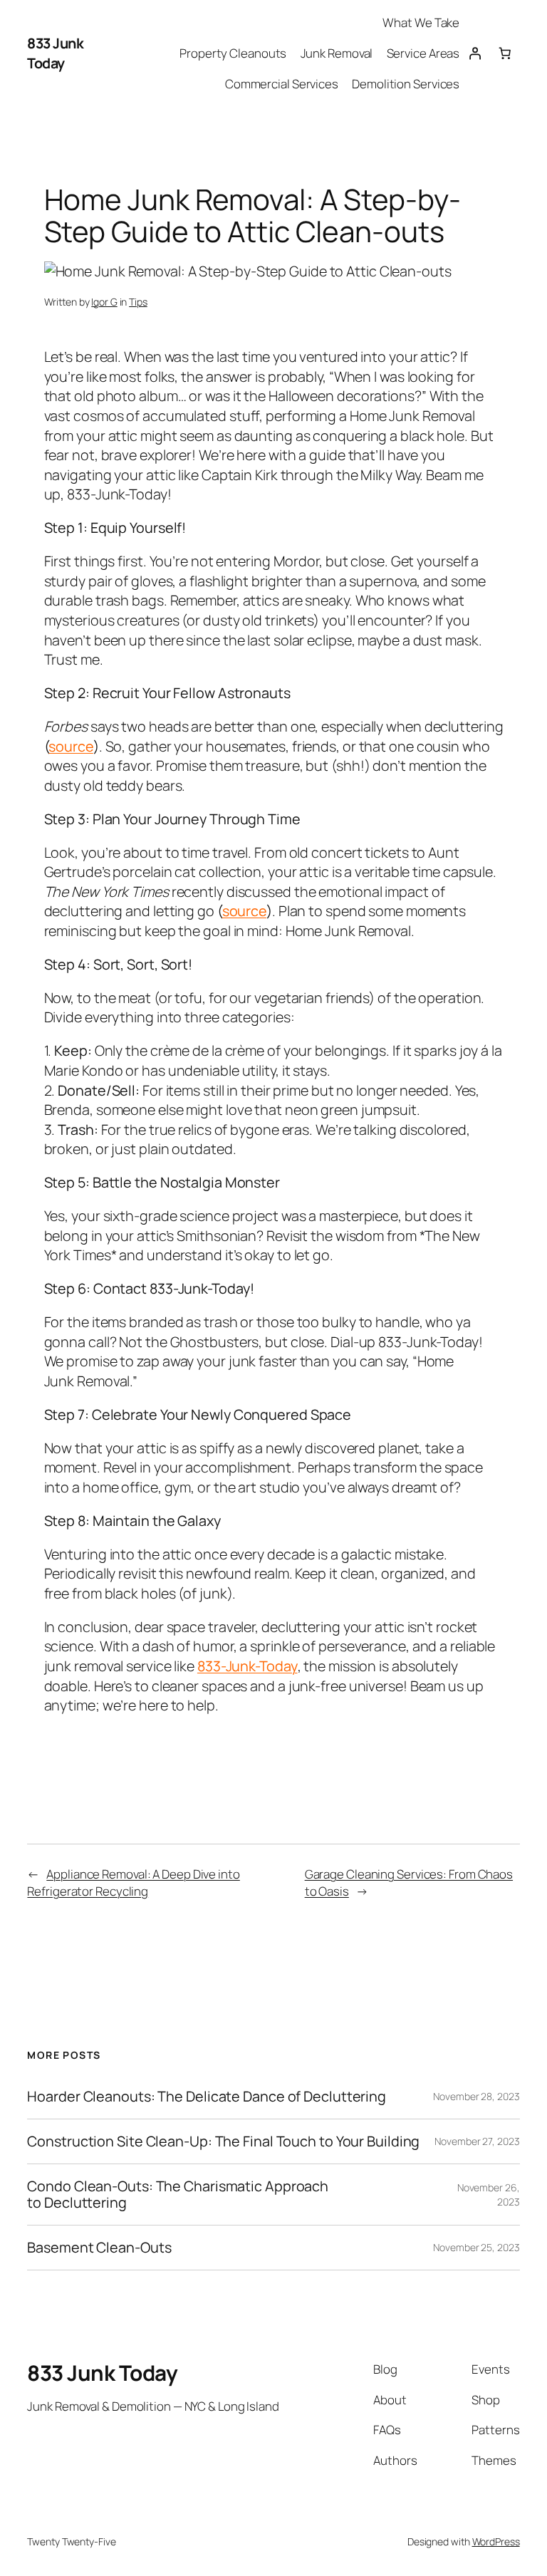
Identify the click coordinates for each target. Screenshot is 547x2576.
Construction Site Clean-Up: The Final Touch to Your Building (223, 2141)
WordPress (496, 2541)
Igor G (104, 302)
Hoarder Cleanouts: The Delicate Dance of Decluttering (207, 2097)
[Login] (474, 53)
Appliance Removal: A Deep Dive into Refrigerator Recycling (133, 1882)
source (71, 746)
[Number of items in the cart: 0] (504, 53)
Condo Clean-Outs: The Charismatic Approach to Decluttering (178, 2194)
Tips (138, 302)
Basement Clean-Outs (99, 2248)
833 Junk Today (55, 53)
